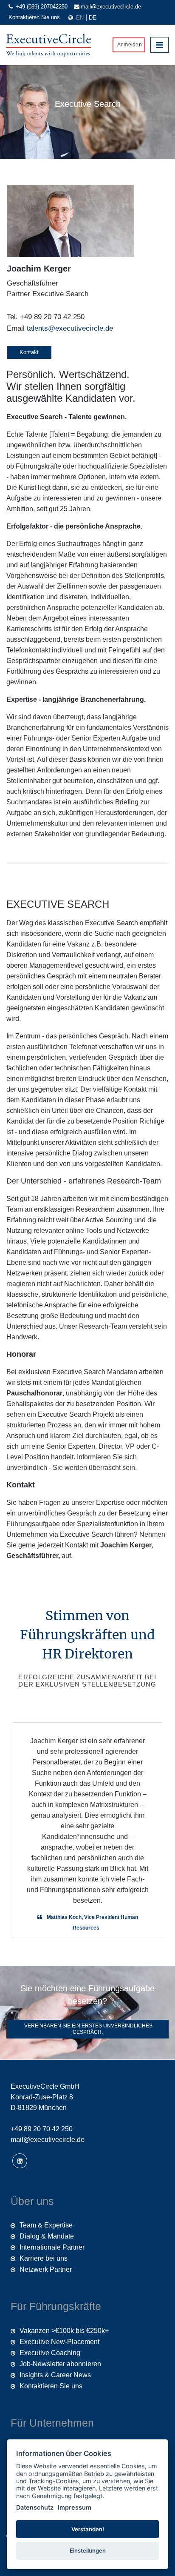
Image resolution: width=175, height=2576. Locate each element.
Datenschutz (35, 2507)
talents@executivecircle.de (70, 328)
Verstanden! (88, 2529)
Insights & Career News (55, 2375)
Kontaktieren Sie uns (34, 17)
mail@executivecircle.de (111, 7)
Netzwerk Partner (46, 2269)
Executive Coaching (50, 2353)
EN (81, 18)
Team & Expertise (46, 2225)
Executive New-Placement (59, 2342)
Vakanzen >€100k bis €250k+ (64, 2331)
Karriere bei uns (44, 2258)
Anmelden (129, 45)
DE (93, 18)
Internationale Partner (52, 2247)
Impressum (75, 2507)
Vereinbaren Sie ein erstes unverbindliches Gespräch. (88, 2029)
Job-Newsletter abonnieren (60, 2364)
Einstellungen (88, 2550)
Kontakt (29, 352)
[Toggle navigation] (159, 45)
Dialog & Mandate (47, 2236)
